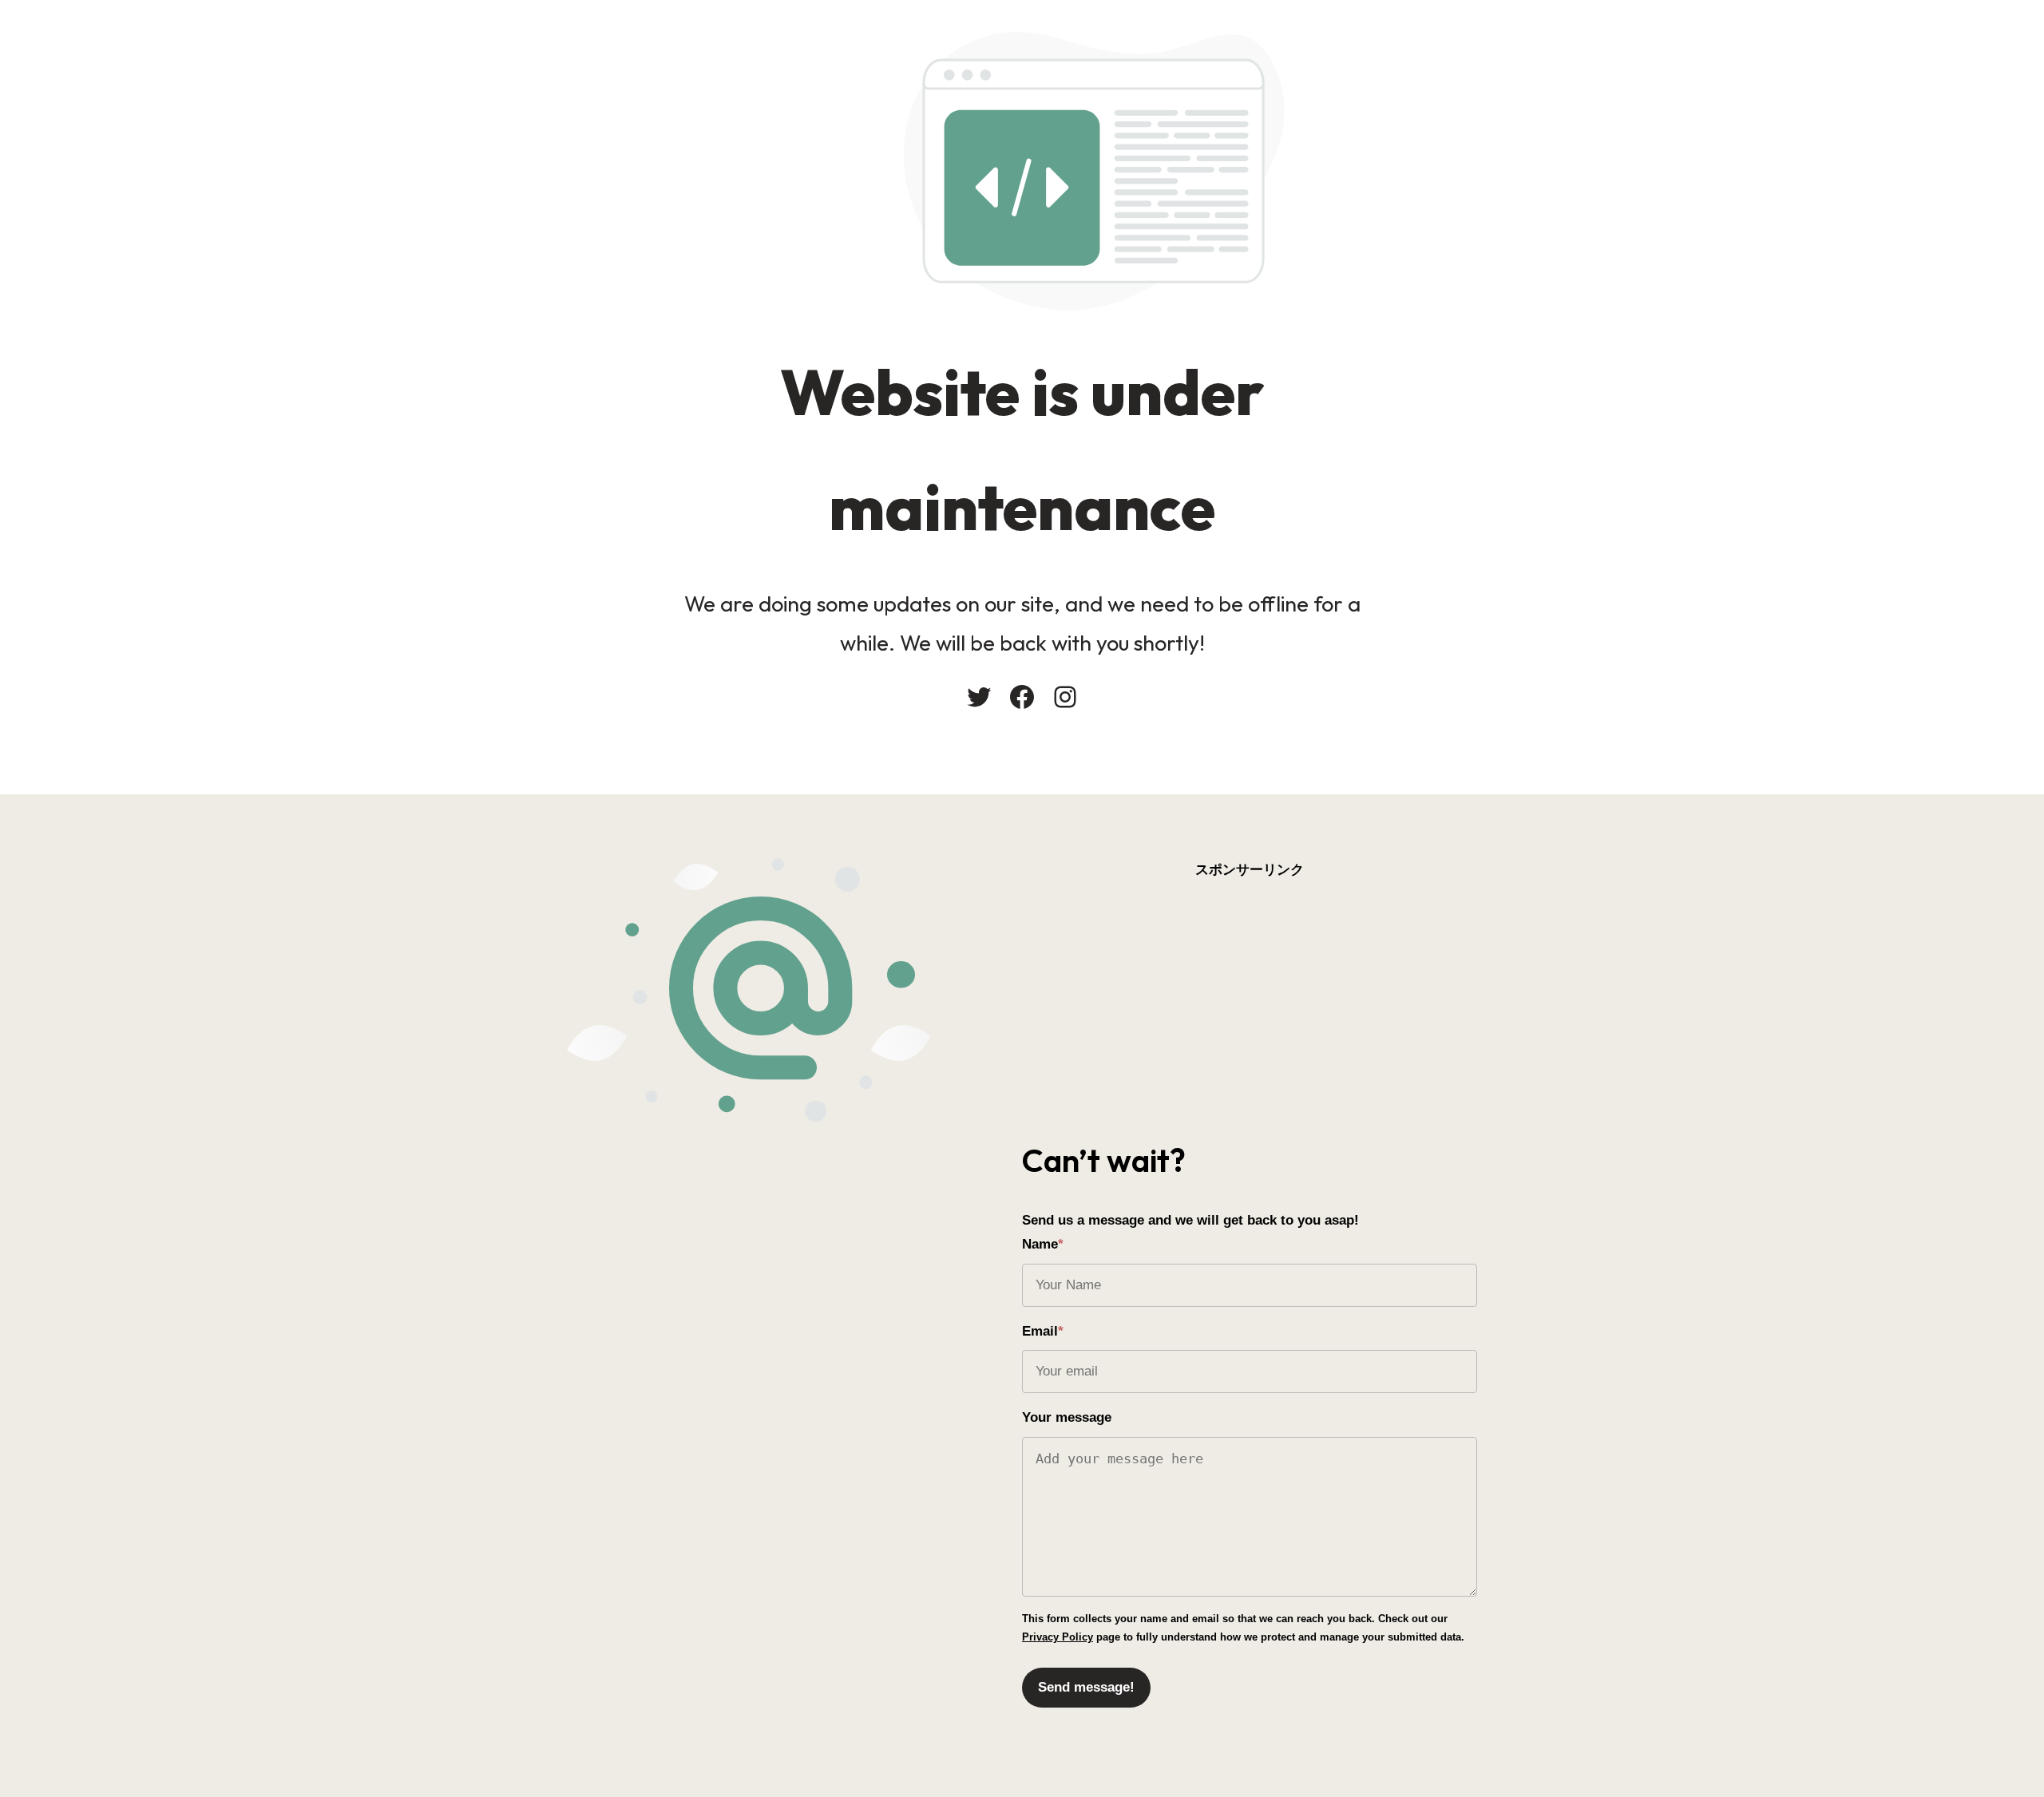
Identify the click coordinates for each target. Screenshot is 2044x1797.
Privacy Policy (1058, 1637)
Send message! (1086, 1687)
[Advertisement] (1250, 995)
